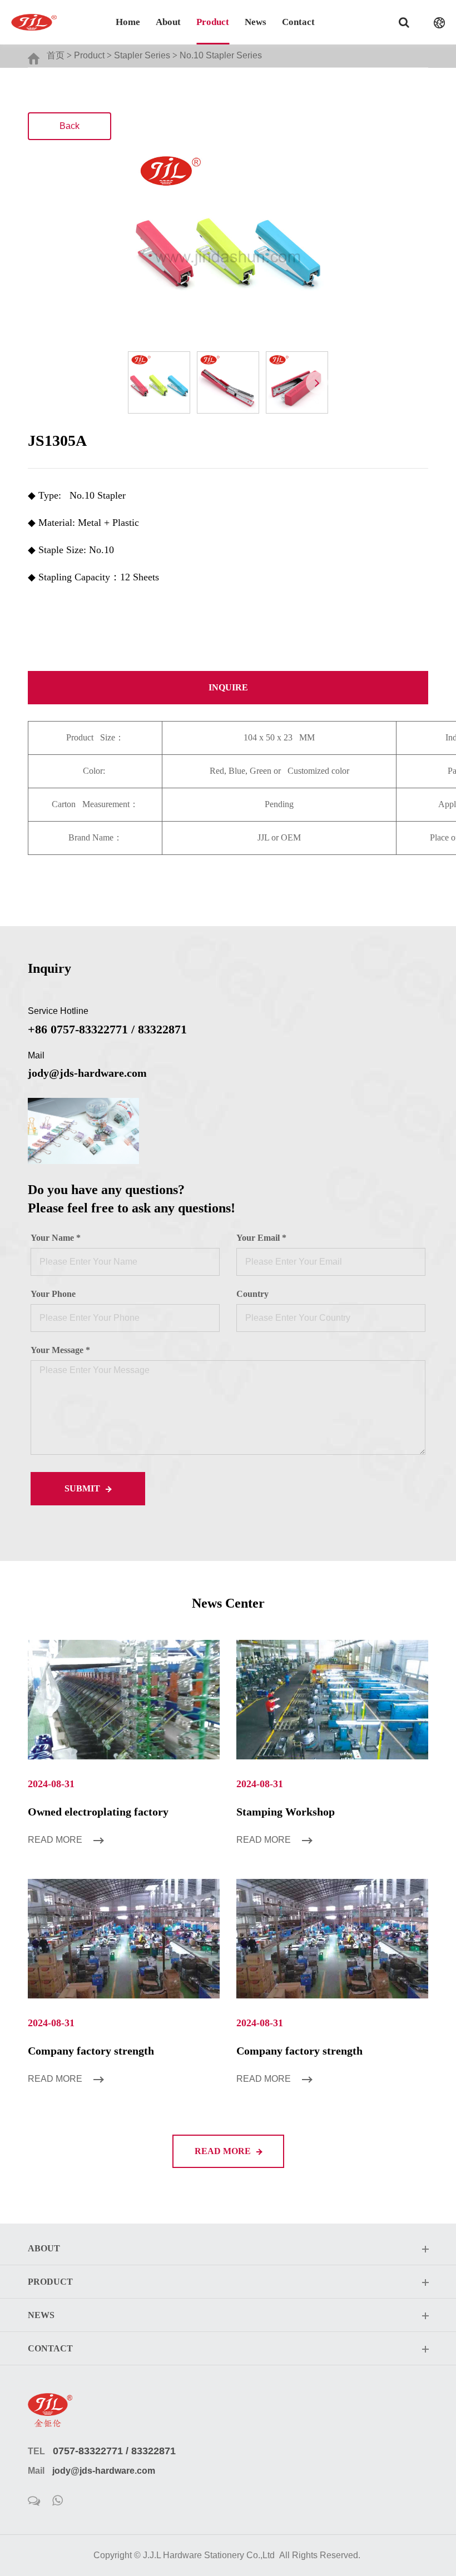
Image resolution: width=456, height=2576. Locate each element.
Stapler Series (142, 55)
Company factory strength (91, 2051)
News (256, 22)
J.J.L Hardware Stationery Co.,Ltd (209, 2555)
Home (128, 22)
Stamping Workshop (286, 1812)
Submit (83, 1488)
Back (70, 126)
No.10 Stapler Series (221, 55)
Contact (298, 22)
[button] (317, 382)
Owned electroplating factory (98, 1812)
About (168, 22)
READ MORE (224, 2151)
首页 (56, 55)
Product (213, 22)
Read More (56, 1840)
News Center (228, 1603)
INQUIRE (228, 687)
